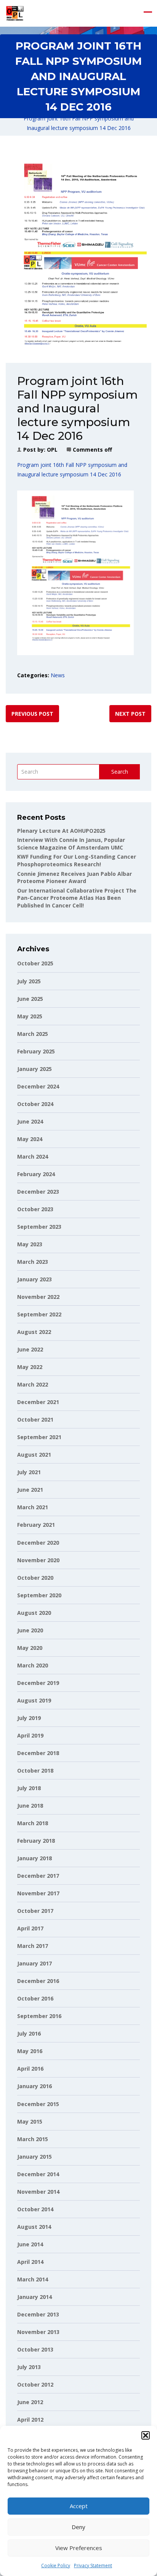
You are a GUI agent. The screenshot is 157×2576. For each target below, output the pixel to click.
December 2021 (38, 1402)
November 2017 (38, 1893)
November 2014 (38, 2192)
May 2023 (30, 1244)
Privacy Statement (93, 2566)
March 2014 (33, 2279)
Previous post (32, 714)
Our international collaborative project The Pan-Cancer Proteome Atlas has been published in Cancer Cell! (77, 898)
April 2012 (30, 2420)
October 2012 (35, 2384)
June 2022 (30, 1349)
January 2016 (34, 2086)
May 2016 (30, 2051)
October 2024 (35, 1104)
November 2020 (38, 1560)
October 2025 (35, 963)
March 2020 (33, 1665)
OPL (52, 450)
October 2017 (35, 1911)
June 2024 (30, 1121)
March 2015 (33, 2139)
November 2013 (38, 2332)
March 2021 (33, 1507)
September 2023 (39, 1227)
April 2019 (30, 1735)
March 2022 (33, 1384)
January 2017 (34, 1963)
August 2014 (34, 2227)
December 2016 (38, 1981)
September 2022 (39, 1314)
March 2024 (33, 1157)
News (58, 675)
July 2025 (29, 981)
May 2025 (30, 1016)
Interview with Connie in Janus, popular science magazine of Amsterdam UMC (71, 844)
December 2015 (38, 2104)
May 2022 (30, 1367)
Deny (78, 2527)
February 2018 (36, 1841)
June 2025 (30, 999)
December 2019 (38, 1683)
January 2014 (34, 2297)
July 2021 (29, 1472)
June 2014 (30, 2244)
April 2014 (30, 2262)
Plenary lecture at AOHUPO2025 (61, 831)
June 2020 (30, 1630)
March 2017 (33, 1946)
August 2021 (34, 1455)
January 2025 (34, 1069)
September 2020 (39, 1595)
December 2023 (38, 1192)
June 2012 (30, 2402)
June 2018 (30, 1806)
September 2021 (39, 1437)
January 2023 (34, 1279)
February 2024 (36, 1174)
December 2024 (38, 1086)
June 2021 (30, 1490)
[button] (146, 2435)
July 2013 (29, 2367)
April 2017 (30, 1928)
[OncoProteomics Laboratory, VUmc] (15, 13)
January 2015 (34, 2157)
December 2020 (38, 1543)
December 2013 (38, 2314)
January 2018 (34, 1858)
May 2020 (30, 1648)
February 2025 (36, 1051)
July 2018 (29, 1788)
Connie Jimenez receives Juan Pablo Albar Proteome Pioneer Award (74, 878)
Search (120, 772)
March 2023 (33, 1262)
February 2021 (36, 1525)
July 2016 (29, 2033)
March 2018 (33, 1823)
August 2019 (34, 1700)
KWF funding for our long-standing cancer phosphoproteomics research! (77, 860)
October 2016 (35, 1998)
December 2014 (38, 2174)
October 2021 (35, 1419)
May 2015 (30, 2122)
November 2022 (38, 1297)
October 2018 (35, 1770)
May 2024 (30, 1139)
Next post (130, 714)
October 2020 (35, 1578)
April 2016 (30, 2069)
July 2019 (29, 1718)
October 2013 (35, 2349)
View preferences (79, 2548)
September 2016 (39, 2016)
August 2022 (34, 1332)
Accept (79, 2506)
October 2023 (35, 1209)
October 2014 (35, 2209)
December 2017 (38, 1876)
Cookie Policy (56, 2566)
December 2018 (38, 1753)
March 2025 (33, 1034)
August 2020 (34, 1613)
